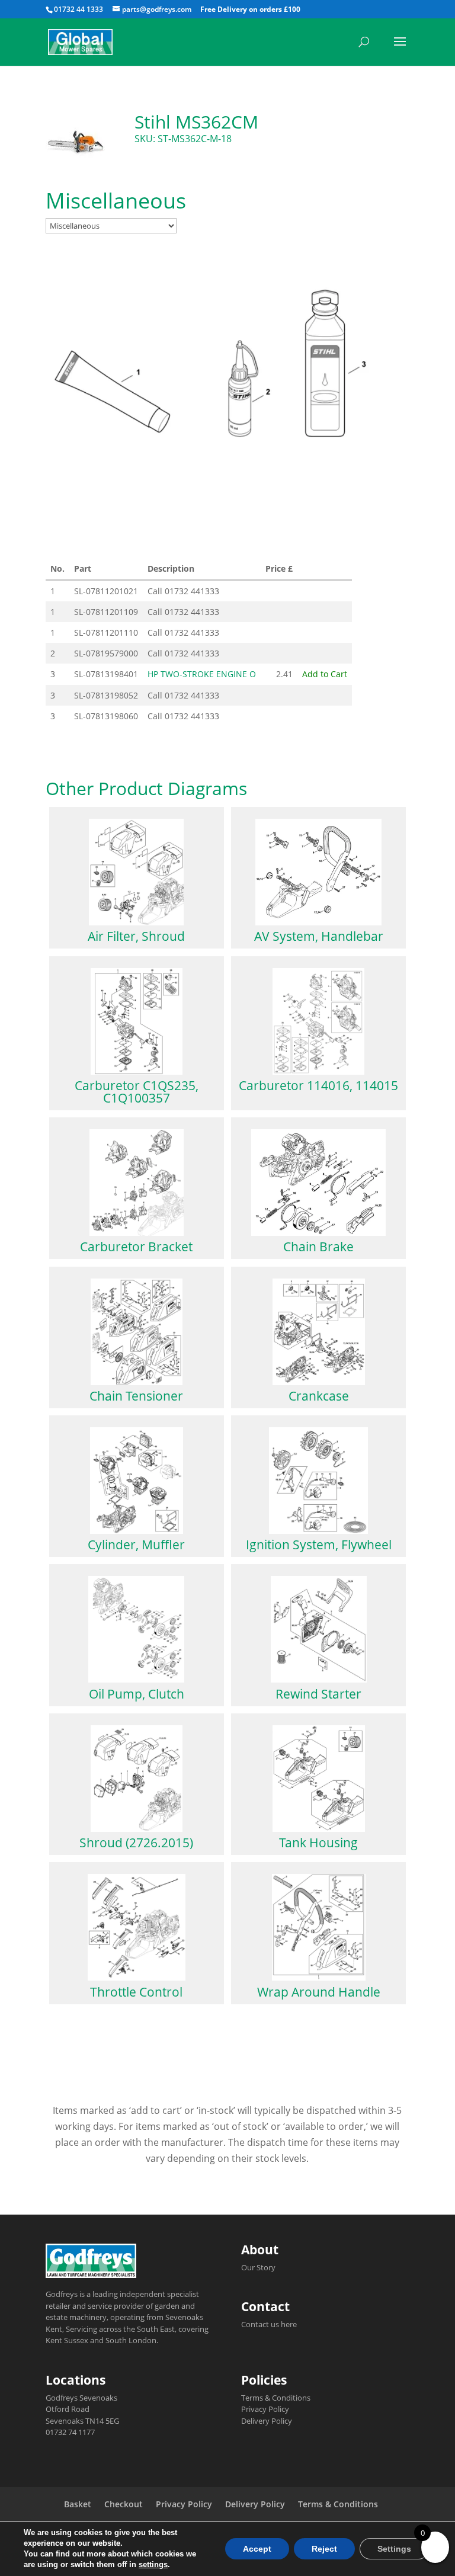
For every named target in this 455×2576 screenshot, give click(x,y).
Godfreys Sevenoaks (81, 2398)
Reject (324, 2549)
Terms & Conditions (276, 2398)
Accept (257, 2549)
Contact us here (269, 2324)
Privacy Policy (265, 2409)
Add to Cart (325, 674)
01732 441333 (192, 591)
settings (153, 2564)
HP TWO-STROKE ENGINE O (202, 674)
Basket (78, 2504)
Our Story (258, 2267)
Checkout (124, 2504)
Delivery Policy (267, 2421)
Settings (394, 2549)
